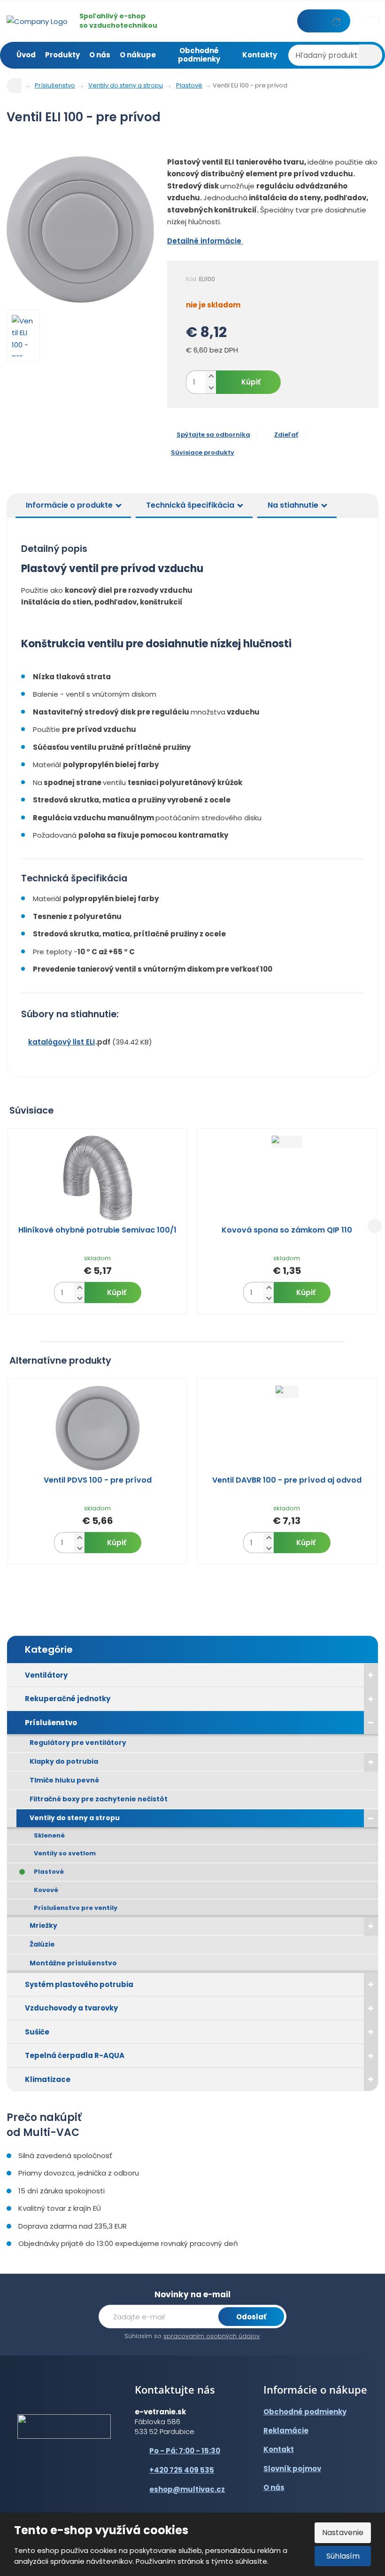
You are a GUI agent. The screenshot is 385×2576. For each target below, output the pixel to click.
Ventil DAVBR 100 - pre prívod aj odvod (287, 1480)
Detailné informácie (205, 241)
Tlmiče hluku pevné (64, 1780)
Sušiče (37, 2032)
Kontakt (279, 2449)
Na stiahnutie (293, 505)
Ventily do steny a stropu (75, 1818)
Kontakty (260, 55)
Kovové (46, 1890)
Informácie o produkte (69, 505)
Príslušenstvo (51, 1723)
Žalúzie (42, 1944)
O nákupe (138, 55)
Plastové (49, 1872)
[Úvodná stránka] (37, 20)
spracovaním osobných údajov (212, 2336)
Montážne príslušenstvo (73, 1963)
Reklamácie (286, 2431)
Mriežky (43, 1925)
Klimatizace (48, 2079)
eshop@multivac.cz (187, 2489)
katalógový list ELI (62, 1042)
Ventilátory (46, 1675)
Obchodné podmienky (199, 55)
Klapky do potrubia (64, 1761)
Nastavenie (343, 2533)
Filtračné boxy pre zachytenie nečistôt (99, 1799)
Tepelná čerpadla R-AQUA (75, 2055)
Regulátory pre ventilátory (78, 1743)
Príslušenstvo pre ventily (76, 1908)
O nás (100, 55)
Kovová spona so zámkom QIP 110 (287, 1230)
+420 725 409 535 (182, 2470)
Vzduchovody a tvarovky (71, 2008)
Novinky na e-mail (192, 2294)
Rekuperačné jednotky (68, 1699)
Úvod (26, 55)
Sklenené (49, 1835)
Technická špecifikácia (190, 505)
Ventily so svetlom (65, 1853)
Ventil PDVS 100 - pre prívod (98, 1480)
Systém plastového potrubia (79, 1984)
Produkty (62, 55)
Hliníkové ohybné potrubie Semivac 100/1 (97, 1230)
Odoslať (251, 2317)
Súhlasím (343, 2556)
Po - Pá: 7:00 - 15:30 (185, 2451)
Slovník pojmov (292, 2469)
